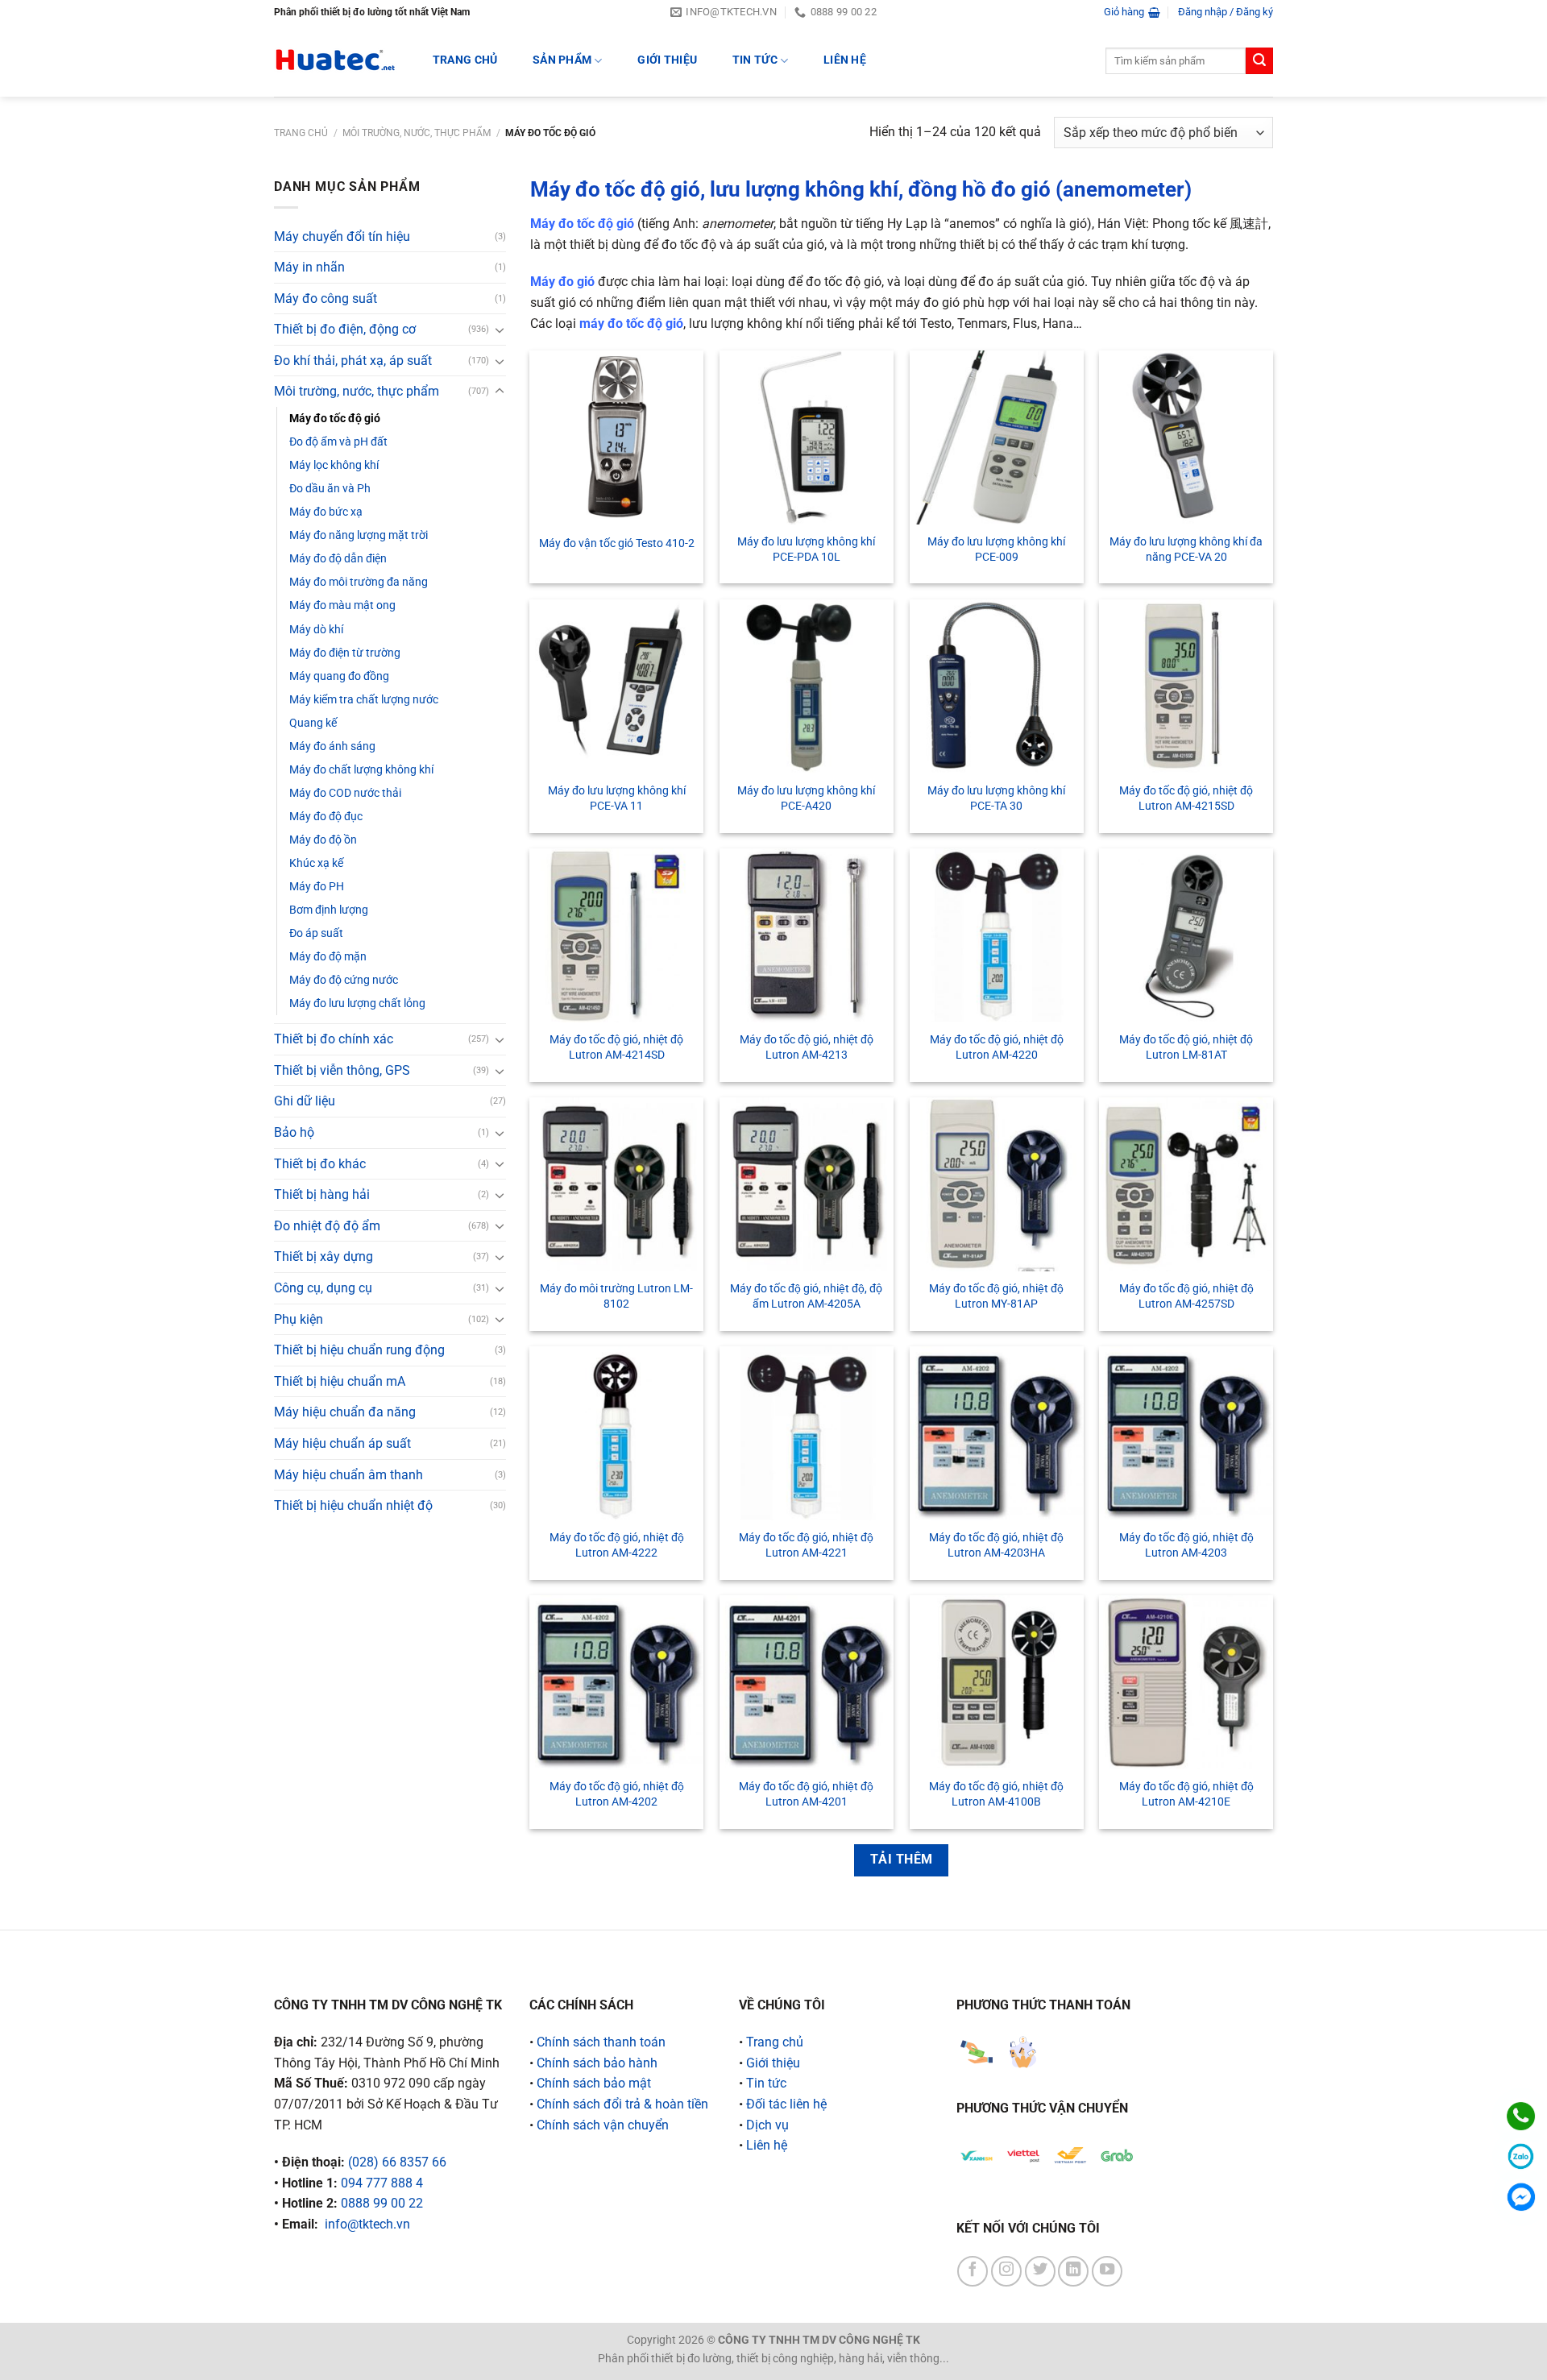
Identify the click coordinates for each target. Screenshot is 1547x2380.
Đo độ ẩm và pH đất (338, 442)
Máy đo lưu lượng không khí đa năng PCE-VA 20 (1186, 549)
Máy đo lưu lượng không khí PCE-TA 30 (996, 798)
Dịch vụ (767, 2125)
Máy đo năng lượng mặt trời (359, 535)
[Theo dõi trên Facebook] (973, 2271)
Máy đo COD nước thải (345, 793)
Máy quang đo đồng (339, 676)
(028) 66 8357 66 (397, 2162)
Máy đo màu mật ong (342, 605)
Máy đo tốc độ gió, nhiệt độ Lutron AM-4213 (807, 1047)
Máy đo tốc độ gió (335, 419)
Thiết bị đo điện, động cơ (345, 329)
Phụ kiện (299, 1319)
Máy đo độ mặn (328, 957)
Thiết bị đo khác (320, 1164)
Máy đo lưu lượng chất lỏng (357, 1003)
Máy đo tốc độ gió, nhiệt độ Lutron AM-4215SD (1186, 798)
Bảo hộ (294, 1132)
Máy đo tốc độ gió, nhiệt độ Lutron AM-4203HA (996, 1545)
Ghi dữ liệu (305, 1101)
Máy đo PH (317, 887)
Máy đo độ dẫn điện (338, 559)
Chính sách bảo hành (597, 2063)
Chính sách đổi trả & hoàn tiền (622, 2104)
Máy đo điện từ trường (345, 653)
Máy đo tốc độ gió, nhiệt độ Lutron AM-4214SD (616, 1047)
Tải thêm (902, 1860)
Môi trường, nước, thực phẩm (417, 133)
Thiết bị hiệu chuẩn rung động (359, 1350)
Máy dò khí (316, 630)
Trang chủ (301, 133)
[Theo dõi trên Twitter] (1040, 2271)
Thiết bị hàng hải (322, 1194)
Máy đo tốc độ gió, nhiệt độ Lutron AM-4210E (1186, 1794)
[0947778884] (1521, 2116)
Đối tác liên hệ (786, 2104)
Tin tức (755, 60)
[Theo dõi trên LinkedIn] (1073, 2271)
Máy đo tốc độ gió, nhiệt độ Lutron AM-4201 (806, 1794)
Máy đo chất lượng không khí (361, 770)
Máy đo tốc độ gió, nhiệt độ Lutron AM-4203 (1186, 1545)
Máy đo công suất (326, 299)
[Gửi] (1259, 61)
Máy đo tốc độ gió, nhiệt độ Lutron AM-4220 (997, 1047)
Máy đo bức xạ (326, 512)
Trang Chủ (465, 60)
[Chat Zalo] (1521, 2156)
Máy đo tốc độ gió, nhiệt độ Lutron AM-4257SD (1186, 1296)
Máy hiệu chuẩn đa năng (345, 1412)
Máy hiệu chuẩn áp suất (342, 1443)
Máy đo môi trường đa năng (359, 582)
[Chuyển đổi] (500, 330)
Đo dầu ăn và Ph (330, 489)
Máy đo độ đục (326, 817)
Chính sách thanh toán (601, 2042)
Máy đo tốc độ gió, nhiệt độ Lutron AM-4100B (996, 1794)
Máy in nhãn (309, 267)
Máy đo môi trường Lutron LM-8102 (616, 1296)
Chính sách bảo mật (594, 2083)
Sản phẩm (562, 60)
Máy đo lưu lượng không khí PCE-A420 (806, 798)
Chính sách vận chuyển (603, 2125)
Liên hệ (845, 60)
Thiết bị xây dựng (324, 1256)
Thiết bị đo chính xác (334, 1039)
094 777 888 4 (382, 2183)
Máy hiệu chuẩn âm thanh (348, 1475)
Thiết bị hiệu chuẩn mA (340, 1381)
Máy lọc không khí (334, 465)
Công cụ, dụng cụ (323, 1288)
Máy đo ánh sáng (332, 746)
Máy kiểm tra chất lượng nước (364, 700)
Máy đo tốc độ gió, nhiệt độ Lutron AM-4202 (617, 1794)
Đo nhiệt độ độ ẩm (327, 1226)
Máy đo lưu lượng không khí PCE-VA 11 (617, 798)
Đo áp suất (316, 933)
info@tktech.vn (367, 2224)
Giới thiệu (667, 60)
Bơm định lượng (329, 910)
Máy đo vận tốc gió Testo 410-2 (617, 543)
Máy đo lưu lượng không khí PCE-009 (996, 549)
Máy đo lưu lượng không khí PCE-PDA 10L (806, 549)
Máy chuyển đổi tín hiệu (342, 236)
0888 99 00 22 (382, 2203)
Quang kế (313, 723)
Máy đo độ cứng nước (344, 980)
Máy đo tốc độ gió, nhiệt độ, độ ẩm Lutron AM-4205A (806, 1296)
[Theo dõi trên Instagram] (1006, 2271)
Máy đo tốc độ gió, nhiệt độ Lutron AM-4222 (617, 1545)
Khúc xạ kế (316, 863)
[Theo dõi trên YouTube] (1107, 2271)
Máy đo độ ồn (323, 840)
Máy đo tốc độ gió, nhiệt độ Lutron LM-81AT (1186, 1047)
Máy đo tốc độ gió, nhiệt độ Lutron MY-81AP (996, 1296)
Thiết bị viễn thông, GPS (342, 1070)
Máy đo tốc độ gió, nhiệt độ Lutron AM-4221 (806, 1545)
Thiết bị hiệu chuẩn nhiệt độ (353, 1505)
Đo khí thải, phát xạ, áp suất (353, 361)
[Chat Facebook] (1521, 2197)
